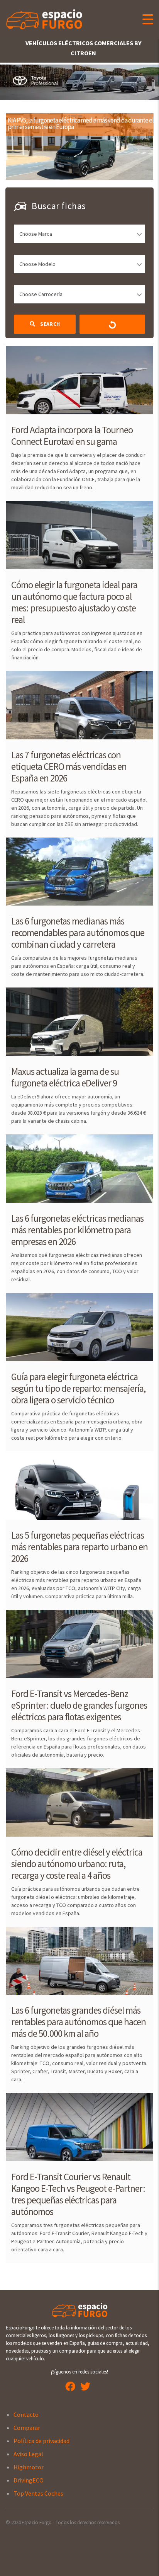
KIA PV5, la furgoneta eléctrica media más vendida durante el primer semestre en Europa (81, 123)
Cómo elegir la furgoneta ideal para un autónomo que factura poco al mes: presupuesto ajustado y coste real (74, 602)
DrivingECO (29, 2480)
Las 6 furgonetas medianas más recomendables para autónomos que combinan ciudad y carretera (78, 933)
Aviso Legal (28, 2454)
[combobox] (79, 234)
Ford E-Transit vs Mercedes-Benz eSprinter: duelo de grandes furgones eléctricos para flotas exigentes (79, 1705)
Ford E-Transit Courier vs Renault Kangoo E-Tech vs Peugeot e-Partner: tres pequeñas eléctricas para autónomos (78, 2194)
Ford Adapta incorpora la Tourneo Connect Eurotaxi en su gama (72, 436)
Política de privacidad (41, 2441)
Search (49, 324)
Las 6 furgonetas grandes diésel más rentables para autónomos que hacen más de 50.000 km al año (79, 2022)
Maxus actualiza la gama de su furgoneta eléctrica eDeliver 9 (65, 1077)
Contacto (26, 2414)
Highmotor (29, 2467)
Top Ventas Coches (38, 2493)
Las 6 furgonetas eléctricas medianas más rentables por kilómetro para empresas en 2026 (77, 1230)
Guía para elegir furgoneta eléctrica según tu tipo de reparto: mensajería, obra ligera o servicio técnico (78, 1388)
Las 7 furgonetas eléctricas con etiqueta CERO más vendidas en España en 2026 (69, 766)
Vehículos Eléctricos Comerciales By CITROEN (83, 48)
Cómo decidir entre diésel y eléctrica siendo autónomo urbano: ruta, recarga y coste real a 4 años (77, 1864)
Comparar (27, 2428)
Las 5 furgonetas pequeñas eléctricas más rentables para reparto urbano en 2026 (79, 1547)
